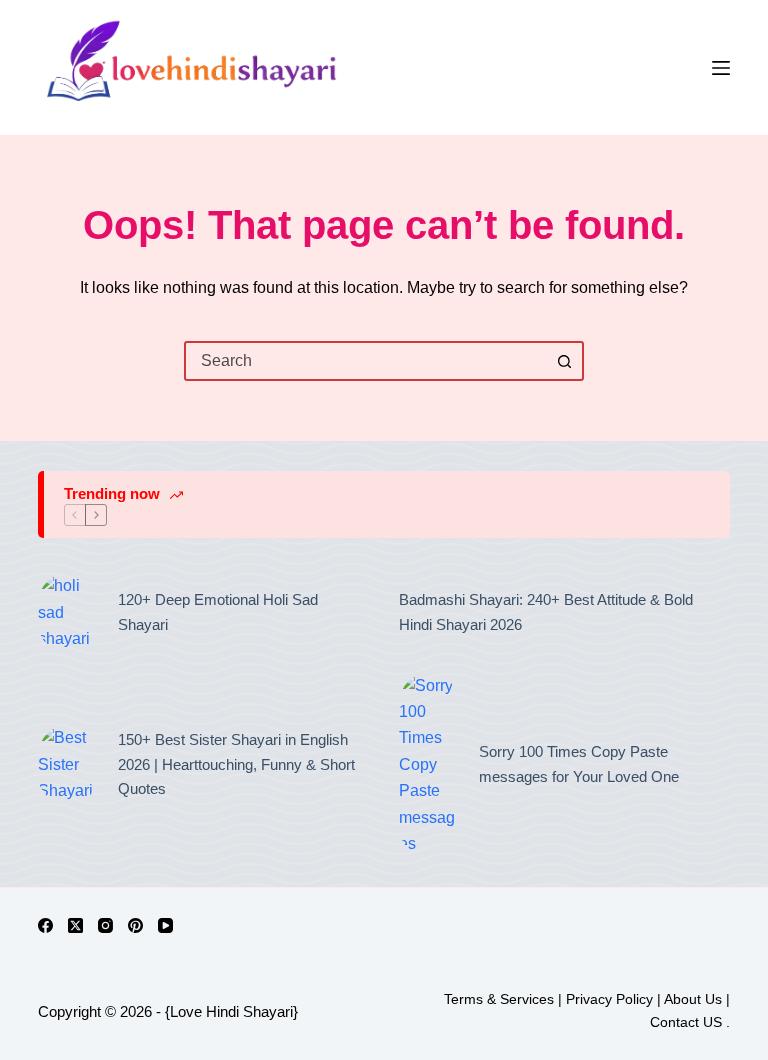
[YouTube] (165, 925)
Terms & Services (499, 999)
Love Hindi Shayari (231, 1011)
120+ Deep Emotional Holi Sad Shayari (218, 612)
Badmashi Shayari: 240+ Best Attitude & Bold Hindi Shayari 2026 (546, 612)
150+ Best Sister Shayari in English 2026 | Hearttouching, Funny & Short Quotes (236, 764)
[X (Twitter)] (75, 925)
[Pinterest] (135, 925)
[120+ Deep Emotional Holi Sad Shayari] (68, 612)
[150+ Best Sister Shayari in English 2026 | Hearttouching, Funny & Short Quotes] (68, 764)
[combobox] (366, 361)
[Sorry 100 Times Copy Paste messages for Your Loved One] (429, 765)
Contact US (688, 1022)
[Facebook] (45, 925)
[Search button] (564, 361)
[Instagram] (105, 925)
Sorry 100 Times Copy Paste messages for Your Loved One (579, 764)
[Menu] (721, 68)
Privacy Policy (609, 999)
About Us (693, 999)
